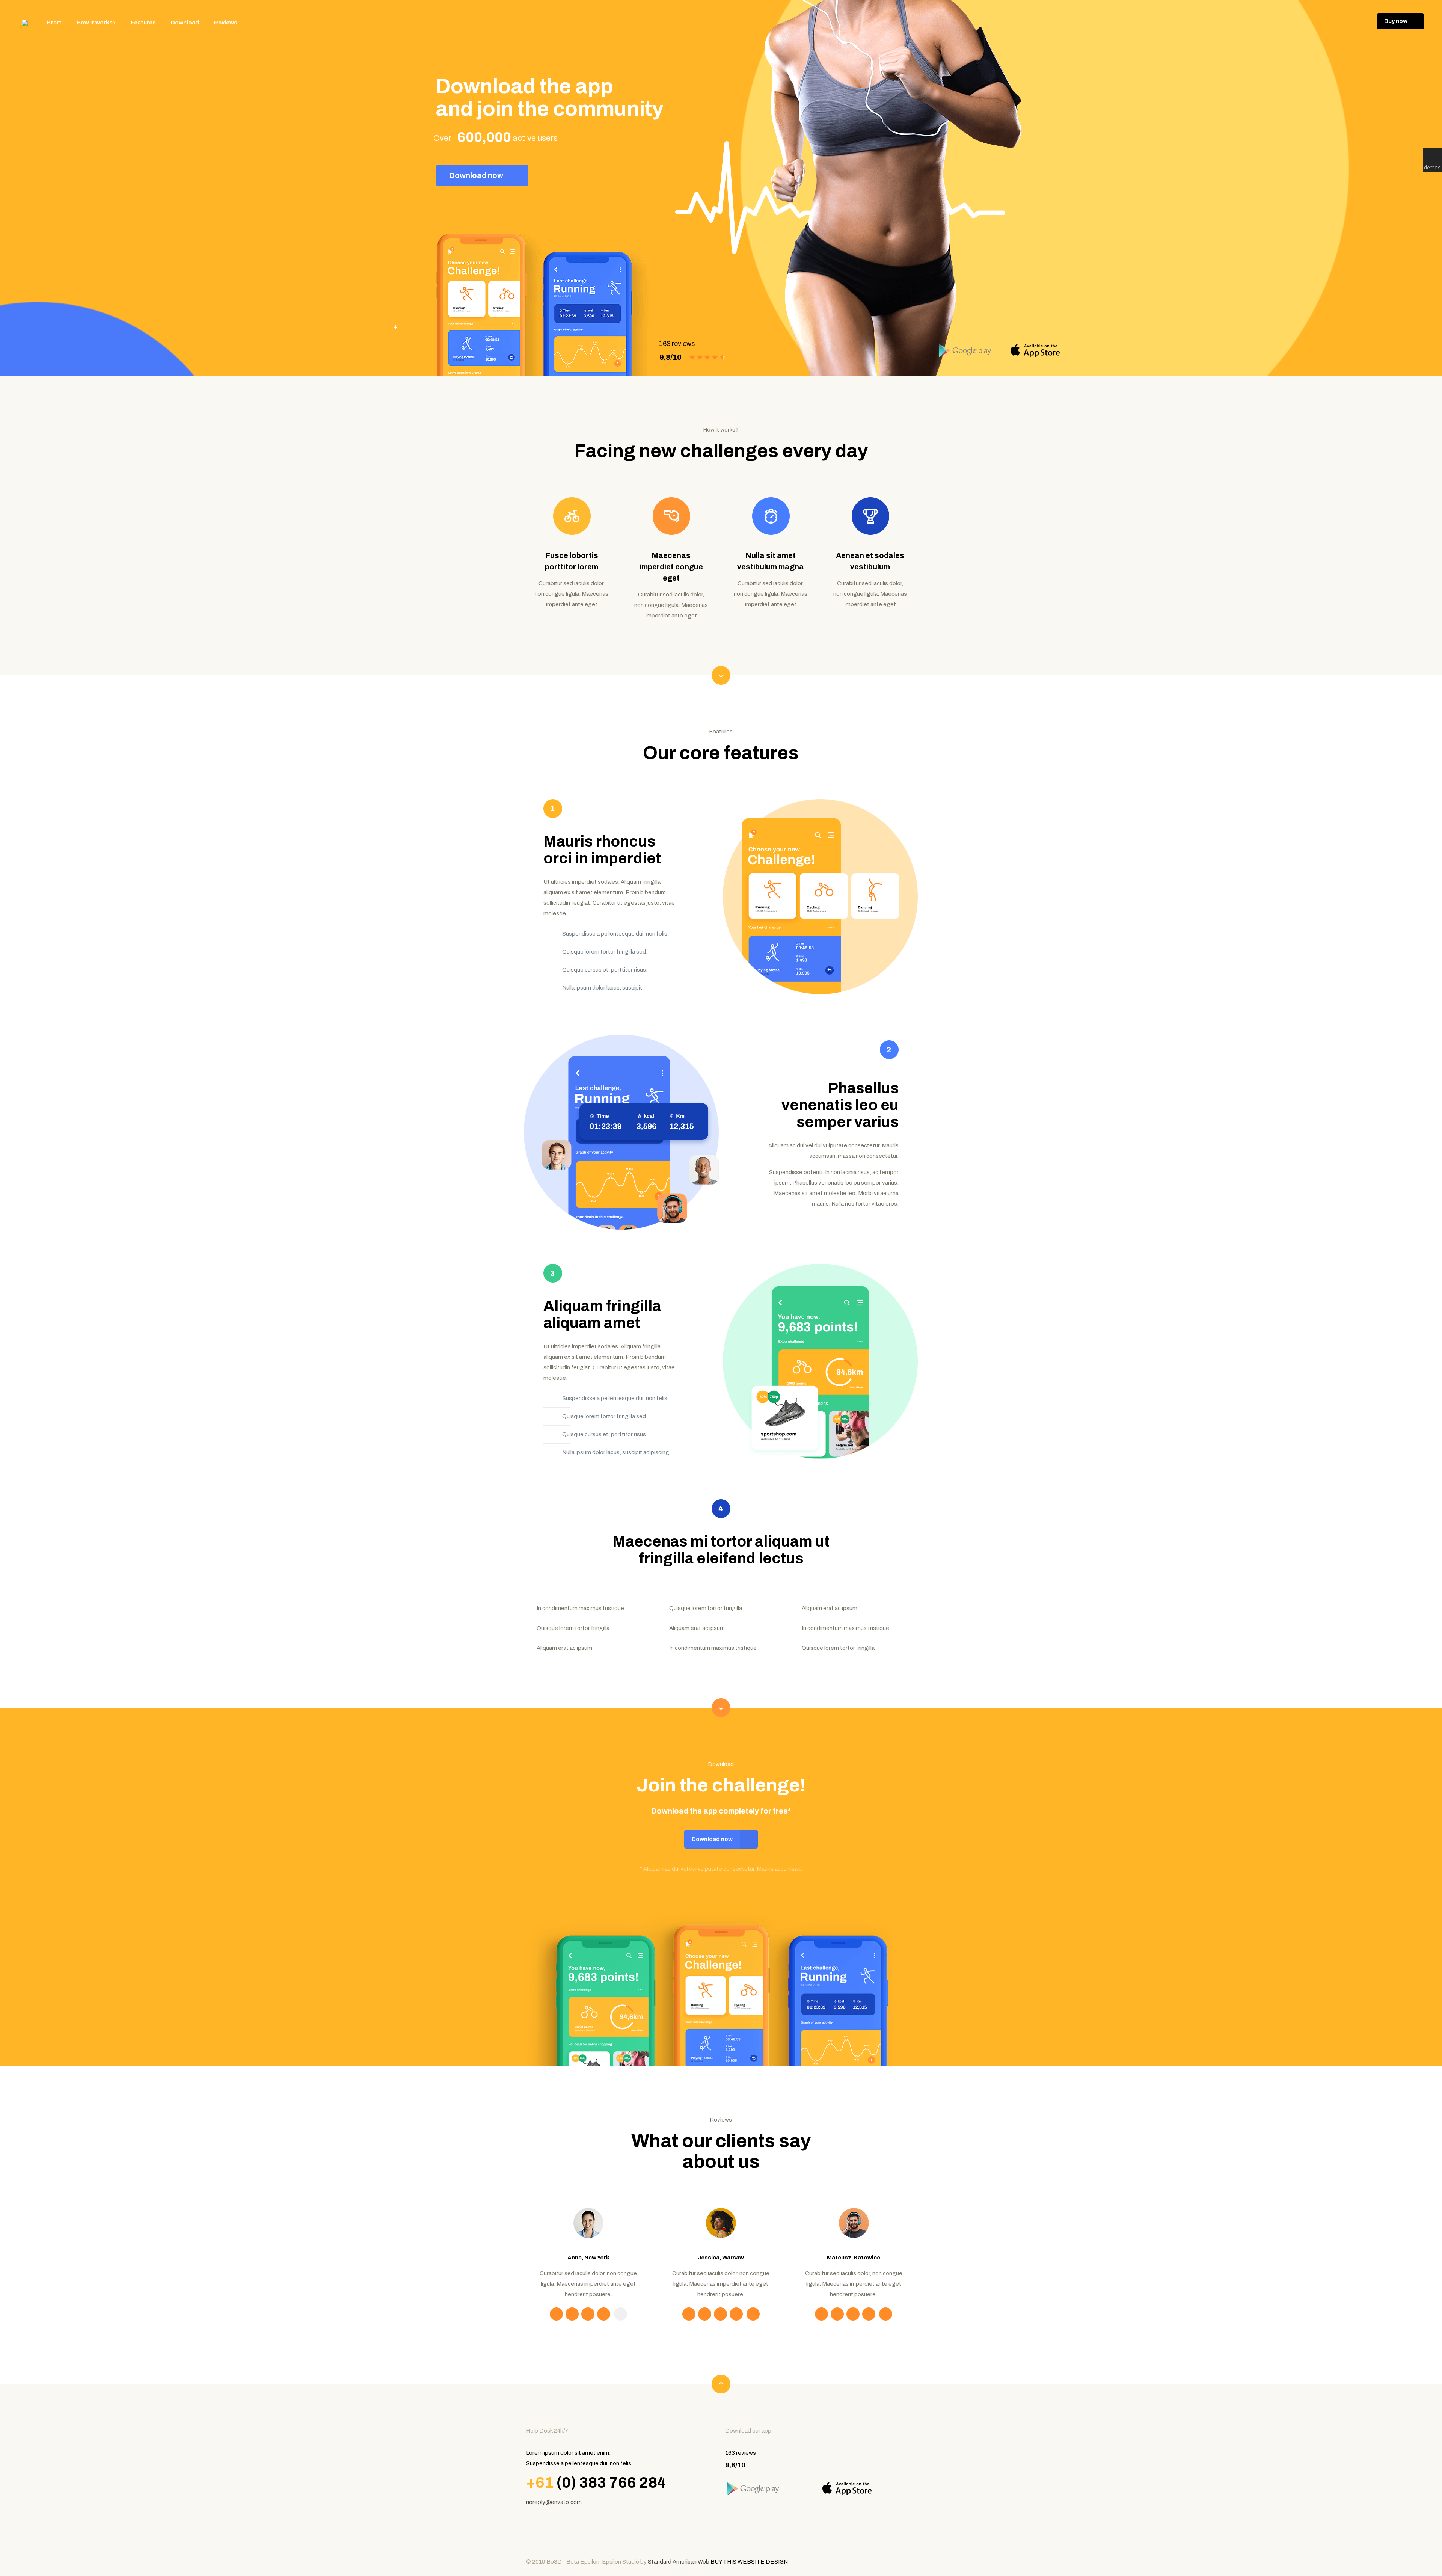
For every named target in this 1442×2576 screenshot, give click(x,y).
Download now (477, 175)
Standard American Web (678, 2562)
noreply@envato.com (554, 2502)
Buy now (1396, 21)
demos (1432, 168)
